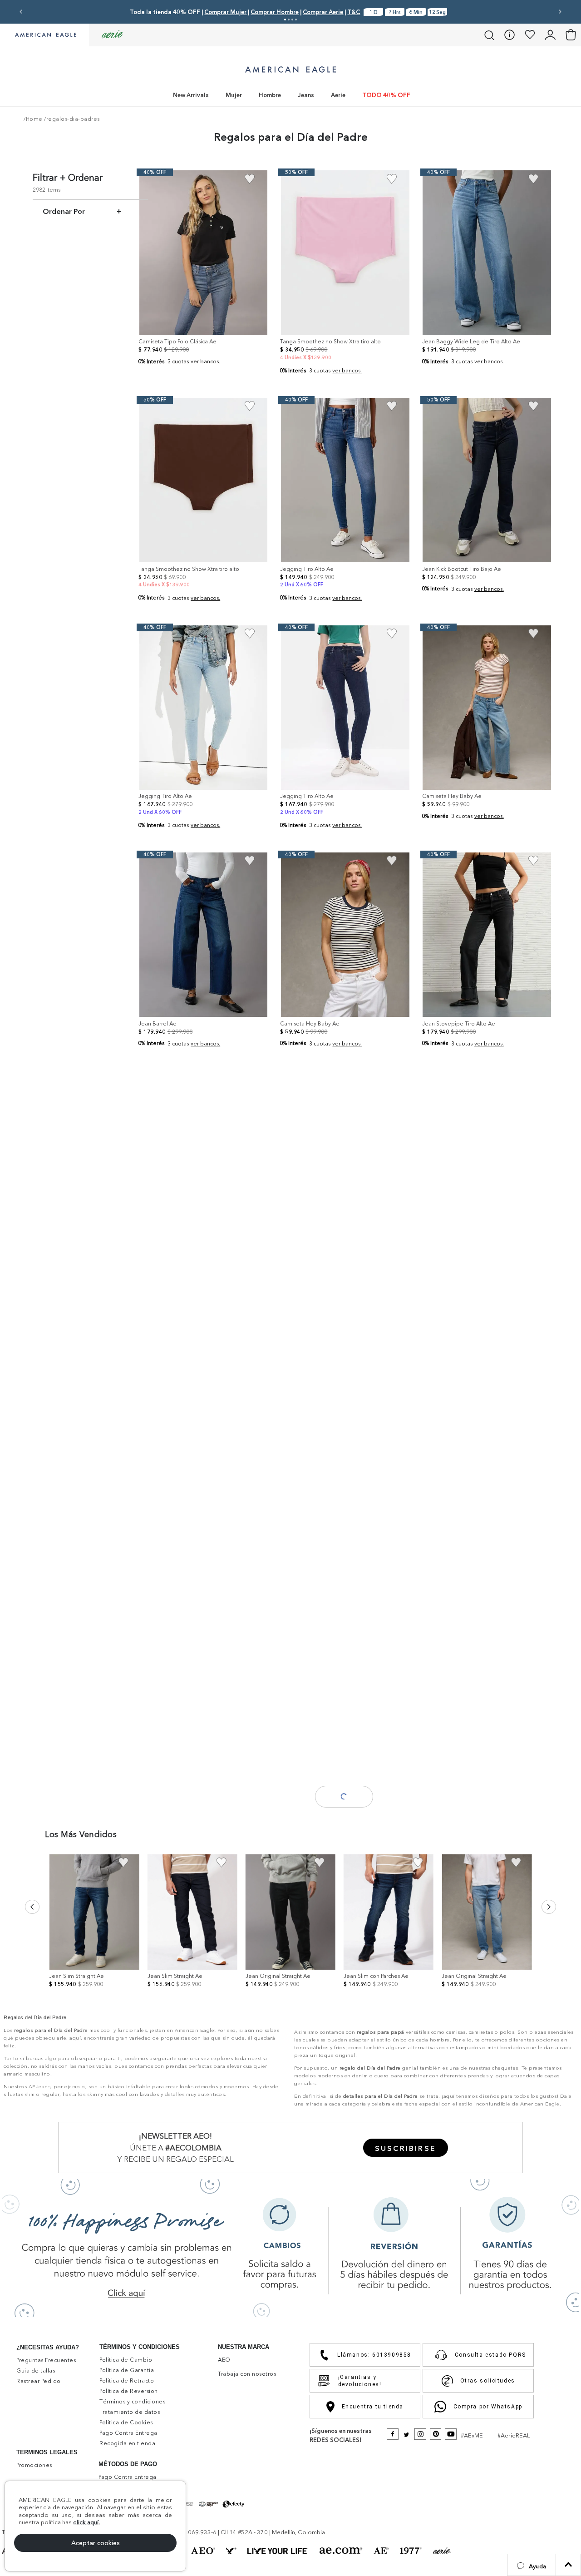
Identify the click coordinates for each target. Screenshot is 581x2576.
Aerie (338, 95)
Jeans (306, 95)
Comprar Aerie (323, 12)
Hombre (270, 95)
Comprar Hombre (275, 12)
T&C (354, 12)
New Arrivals (191, 95)
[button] (532, 2565)
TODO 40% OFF (386, 95)
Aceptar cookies (96, 2543)
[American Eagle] (44, 35)
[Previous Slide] (21, 12)
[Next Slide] (560, 12)
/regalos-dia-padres (72, 119)
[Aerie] (112, 35)
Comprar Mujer (225, 12)
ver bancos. (205, 361)
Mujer (234, 95)
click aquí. (86, 2522)
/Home (33, 119)
